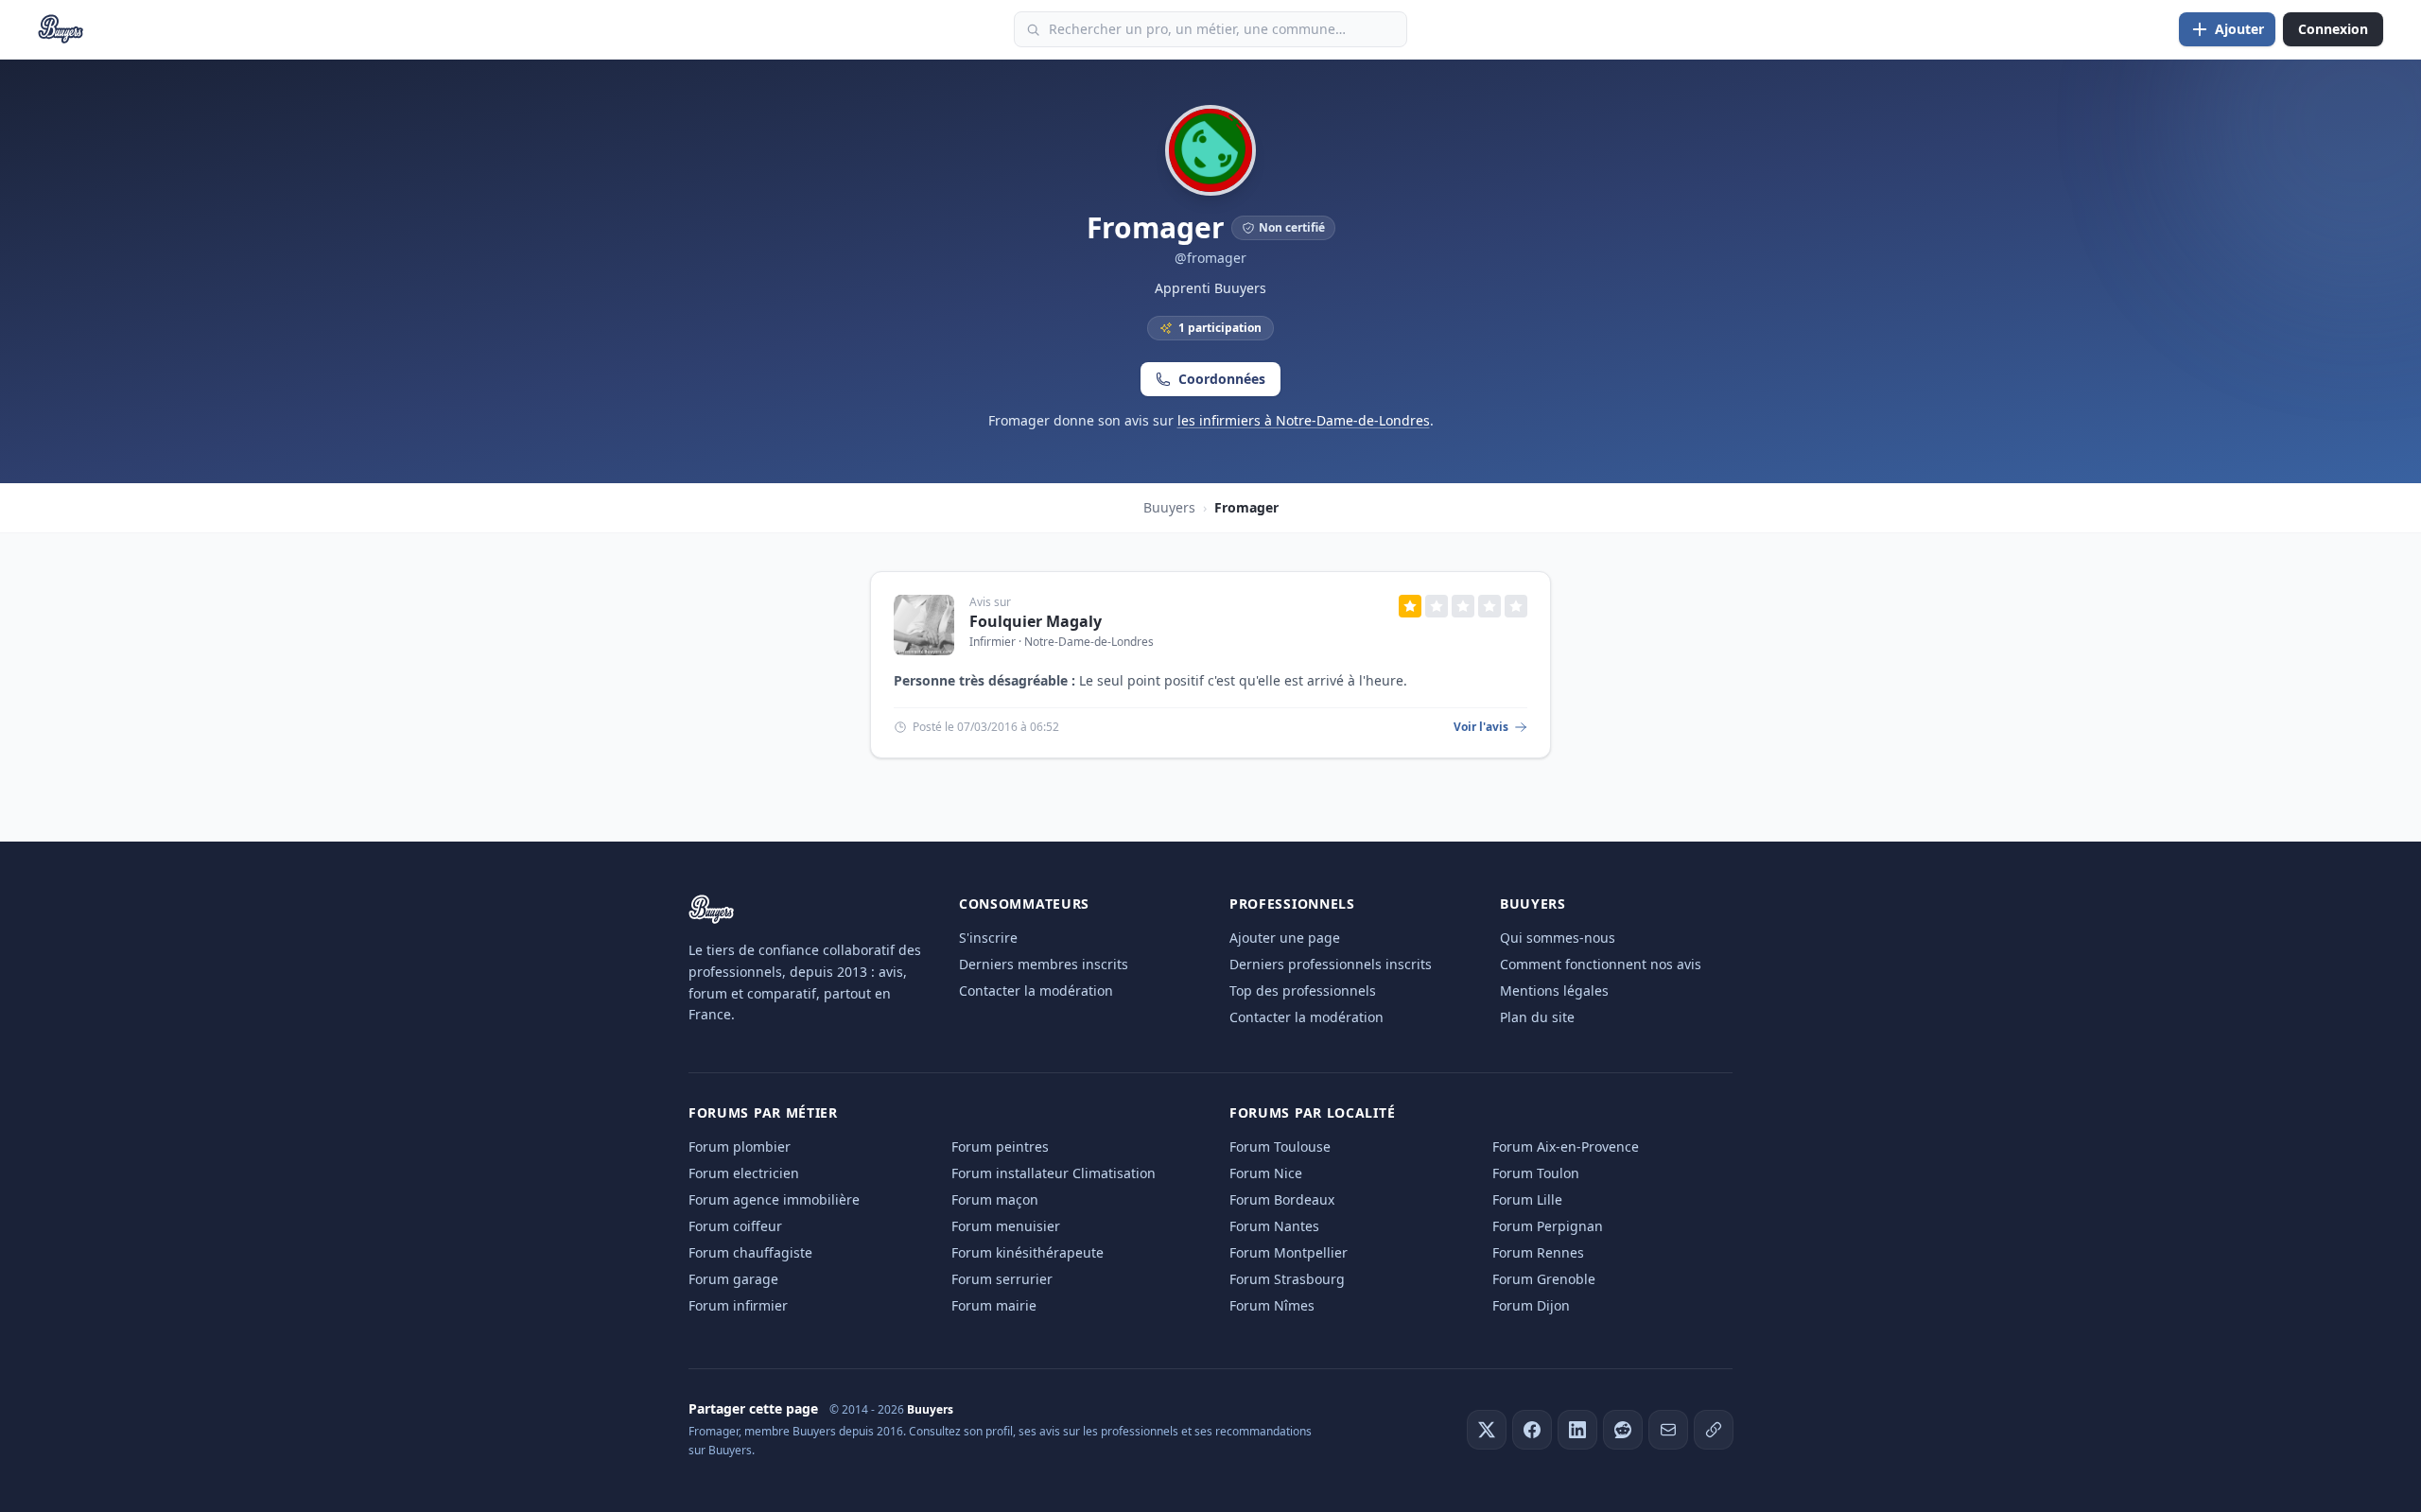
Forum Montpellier (1289, 1252)
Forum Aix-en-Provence (1566, 1147)
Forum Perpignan (1548, 1226)
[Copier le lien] (1714, 1430)
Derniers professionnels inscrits (1331, 964)
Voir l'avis (1481, 727)
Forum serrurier (1002, 1279)
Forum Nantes (1274, 1226)
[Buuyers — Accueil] (61, 29)
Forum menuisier (1006, 1226)
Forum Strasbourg (1287, 1279)
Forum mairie (994, 1305)
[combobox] (1210, 29)
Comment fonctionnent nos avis (1601, 964)
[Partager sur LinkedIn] (1577, 1430)
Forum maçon (995, 1199)
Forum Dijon (1531, 1305)
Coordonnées (1222, 379)
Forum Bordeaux (1282, 1199)
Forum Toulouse (1280, 1147)
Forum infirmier (738, 1305)
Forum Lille (1527, 1199)
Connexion (2333, 29)
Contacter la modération (1036, 991)
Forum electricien (744, 1173)
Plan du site (1537, 1017)
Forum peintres (1000, 1147)
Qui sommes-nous (1558, 938)
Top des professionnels (1303, 991)
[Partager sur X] (1487, 1430)
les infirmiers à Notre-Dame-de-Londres (1304, 420)
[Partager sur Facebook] (1532, 1430)
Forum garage (733, 1279)
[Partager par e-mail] (1668, 1430)
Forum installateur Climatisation (1054, 1173)
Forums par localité (1312, 1112)
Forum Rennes (1538, 1252)
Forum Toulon (1536, 1173)
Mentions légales (1554, 991)
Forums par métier (763, 1112)
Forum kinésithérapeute (1028, 1252)
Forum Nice (1266, 1173)
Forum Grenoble (1544, 1279)
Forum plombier (740, 1147)
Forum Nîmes (1272, 1305)
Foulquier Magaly (1036, 621)
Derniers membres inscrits (1044, 964)
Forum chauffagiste (750, 1252)
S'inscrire (988, 938)
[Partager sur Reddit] (1623, 1430)
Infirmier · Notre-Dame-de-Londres (1062, 642)
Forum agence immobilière (774, 1199)
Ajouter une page (1285, 938)
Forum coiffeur (735, 1226)
